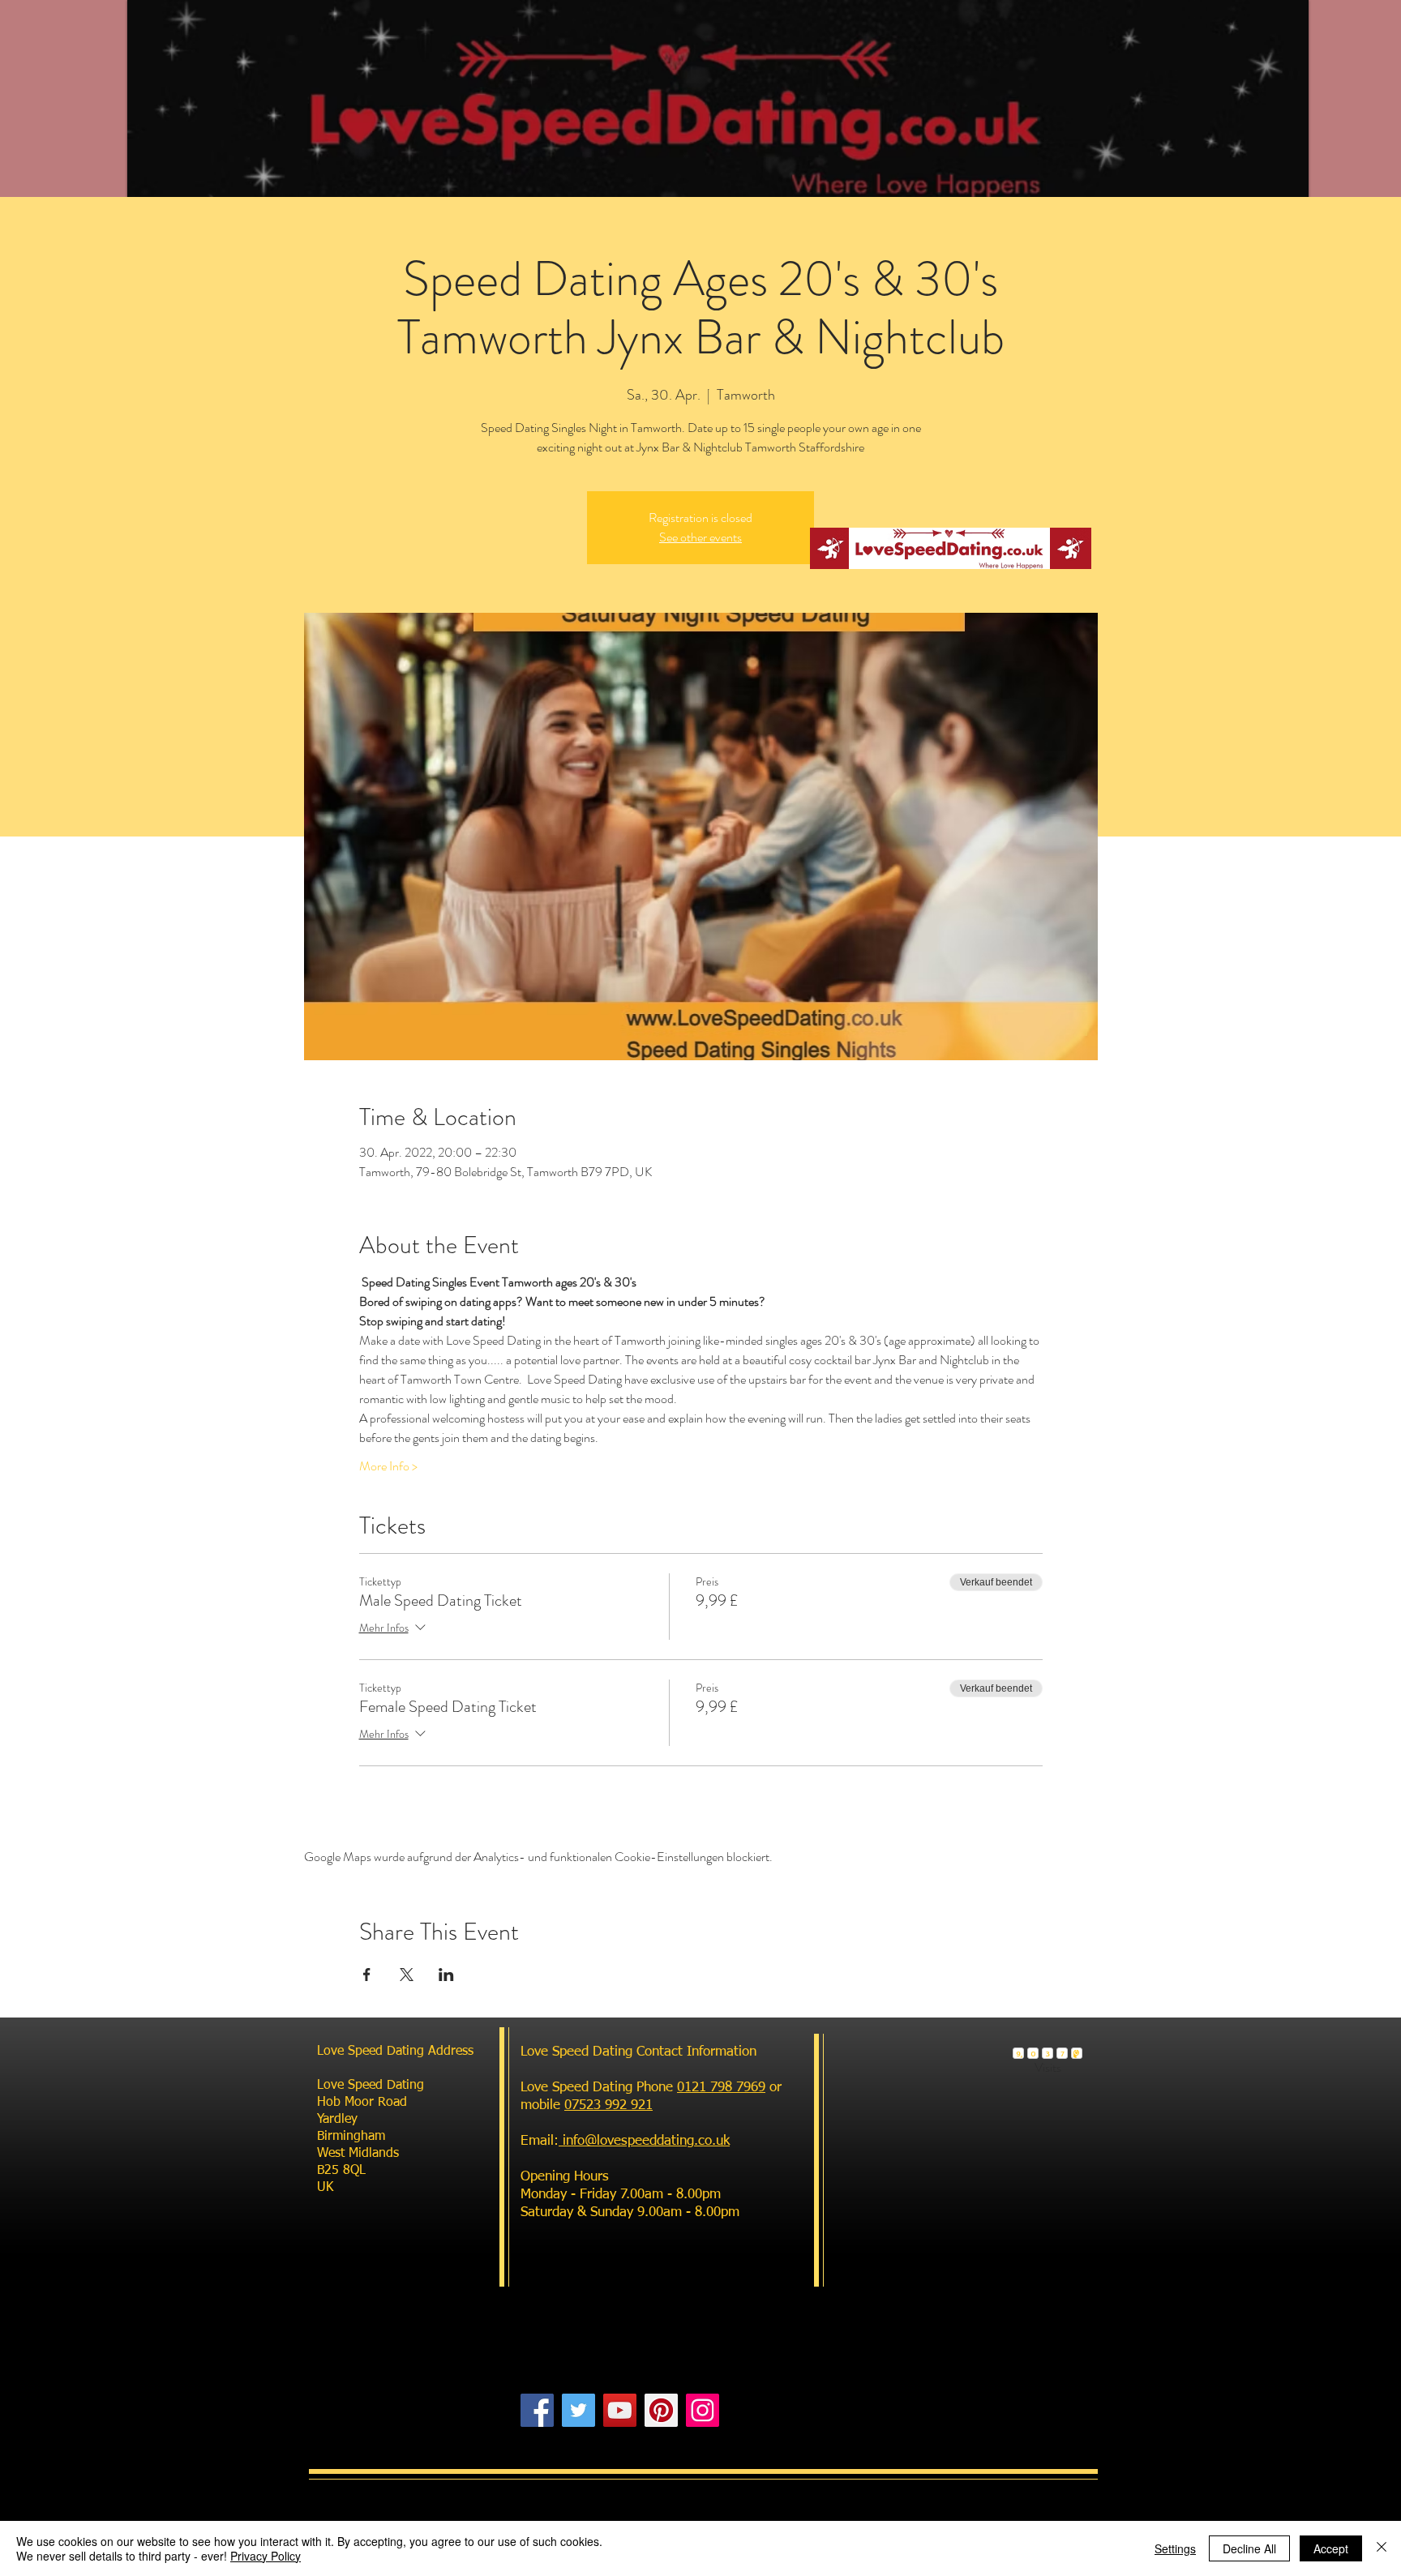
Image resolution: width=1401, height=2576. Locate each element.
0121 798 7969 (721, 2088)
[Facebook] (537, 2410)
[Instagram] (703, 2410)
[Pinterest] (661, 2410)
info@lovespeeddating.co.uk (644, 2141)
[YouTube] (620, 2410)
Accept (1331, 2548)
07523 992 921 (608, 2105)
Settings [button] (1175, 2548)
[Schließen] (1382, 2548)
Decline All (1249, 2548)
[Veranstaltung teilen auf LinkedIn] (446, 1975)
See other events (700, 537)
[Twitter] (578, 2410)
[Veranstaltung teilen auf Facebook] (367, 1975)
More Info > (388, 1466)
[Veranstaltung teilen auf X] (407, 1975)
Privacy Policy (266, 2556)
